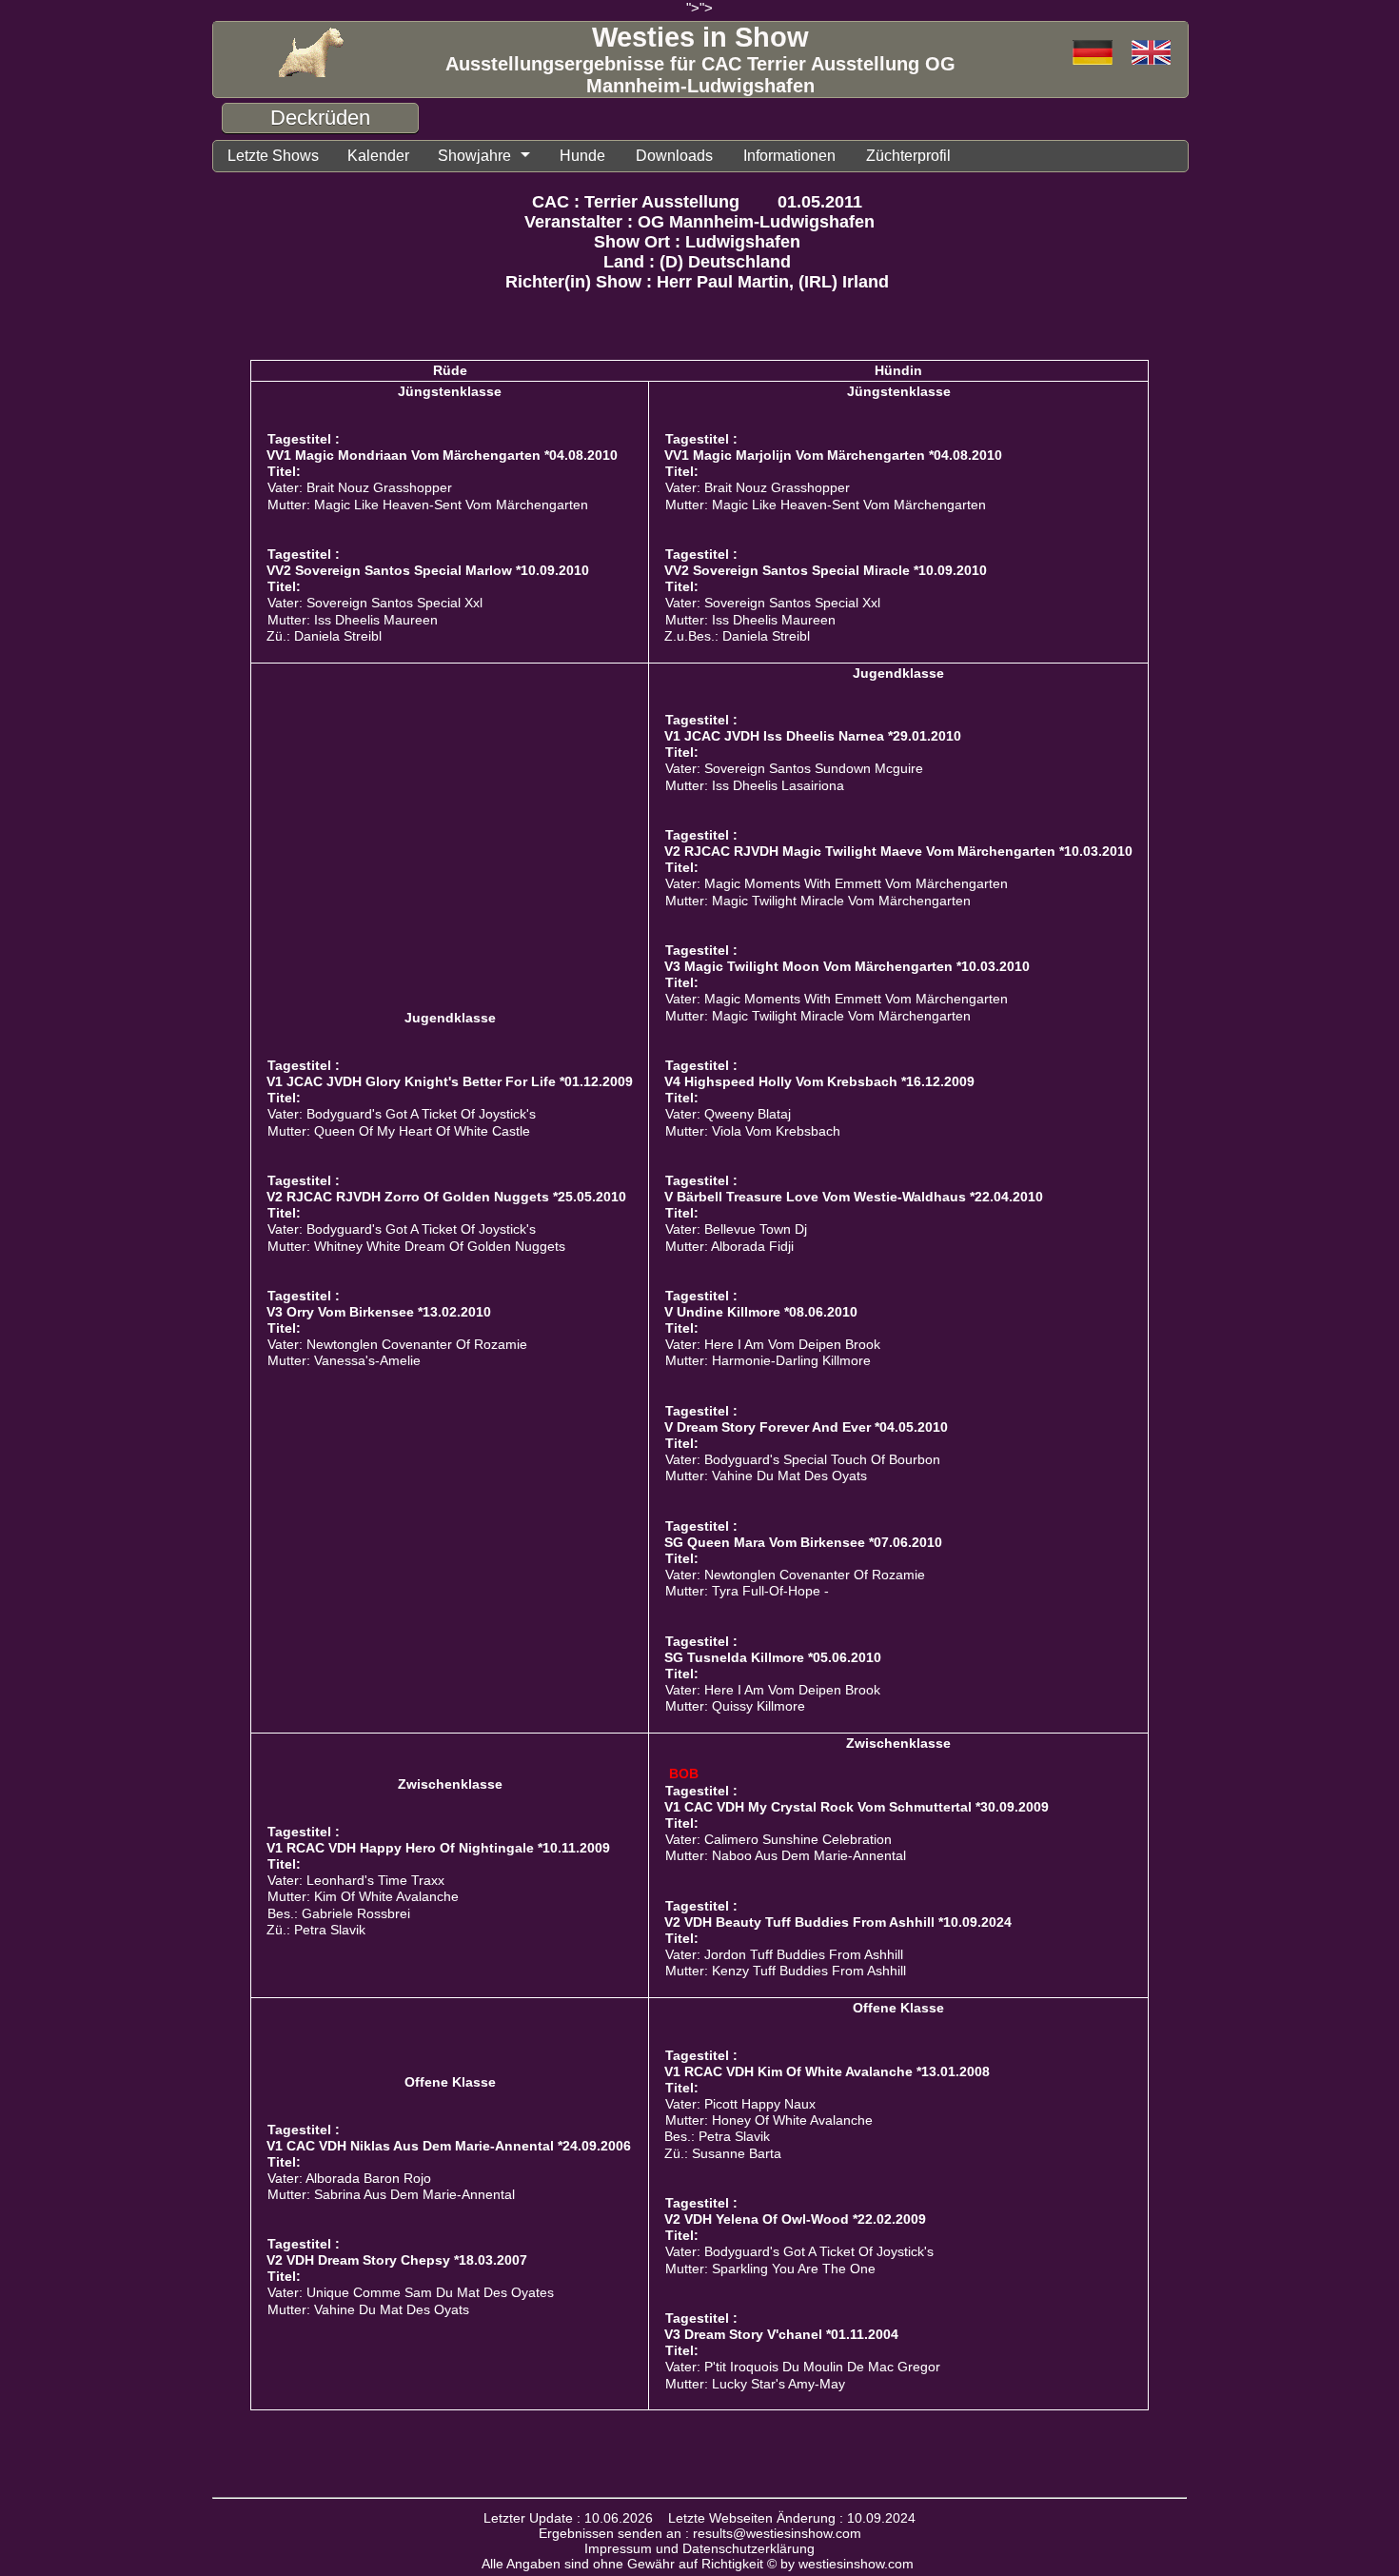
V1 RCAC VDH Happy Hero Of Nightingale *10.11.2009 (438, 1848)
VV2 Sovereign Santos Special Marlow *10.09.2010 (428, 570)
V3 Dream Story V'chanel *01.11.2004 (781, 2334)
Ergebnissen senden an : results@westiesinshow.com (700, 2533)
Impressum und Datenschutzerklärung (699, 2548)
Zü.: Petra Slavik (316, 1930)
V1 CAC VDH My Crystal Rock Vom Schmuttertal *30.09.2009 (857, 1807)
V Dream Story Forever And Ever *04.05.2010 (806, 1427)
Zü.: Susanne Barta (723, 2154)
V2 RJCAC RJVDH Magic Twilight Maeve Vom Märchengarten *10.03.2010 (898, 851)
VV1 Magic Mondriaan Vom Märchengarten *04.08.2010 (442, 455)
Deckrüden (320, 118)
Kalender (378, 156)
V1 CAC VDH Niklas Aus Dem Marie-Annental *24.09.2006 (449, 2146)
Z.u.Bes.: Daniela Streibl (737, 636)
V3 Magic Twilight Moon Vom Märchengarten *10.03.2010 (847, 966)
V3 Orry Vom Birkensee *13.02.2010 (379, 1312)
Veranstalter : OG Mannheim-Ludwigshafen (699, 222)
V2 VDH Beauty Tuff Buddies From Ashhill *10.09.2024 (838, 1922)
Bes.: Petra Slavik (717, 2137)
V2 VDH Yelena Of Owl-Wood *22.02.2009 (795, 2219)
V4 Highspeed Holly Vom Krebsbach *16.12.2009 (819, 1081)
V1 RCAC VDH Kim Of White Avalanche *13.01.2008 (827, 2071)
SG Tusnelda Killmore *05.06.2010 (773, 1657)
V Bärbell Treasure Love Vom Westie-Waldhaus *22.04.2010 (854, 1197)
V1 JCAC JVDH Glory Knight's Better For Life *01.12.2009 (450, 1081)
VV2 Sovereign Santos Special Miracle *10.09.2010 (826, 570)
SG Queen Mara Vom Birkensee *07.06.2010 (803, 1542)
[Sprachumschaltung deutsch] (1151, 54)
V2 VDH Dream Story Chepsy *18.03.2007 (397, 2260)
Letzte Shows (273, 156)
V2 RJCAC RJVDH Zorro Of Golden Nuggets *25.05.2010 (446, 1197)
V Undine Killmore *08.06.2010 (761, 1312)
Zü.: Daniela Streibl (324, 636)
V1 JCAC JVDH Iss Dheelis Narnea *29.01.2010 (813, 736)
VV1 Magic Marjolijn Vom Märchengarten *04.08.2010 (833, 455)
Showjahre (474, 156)
